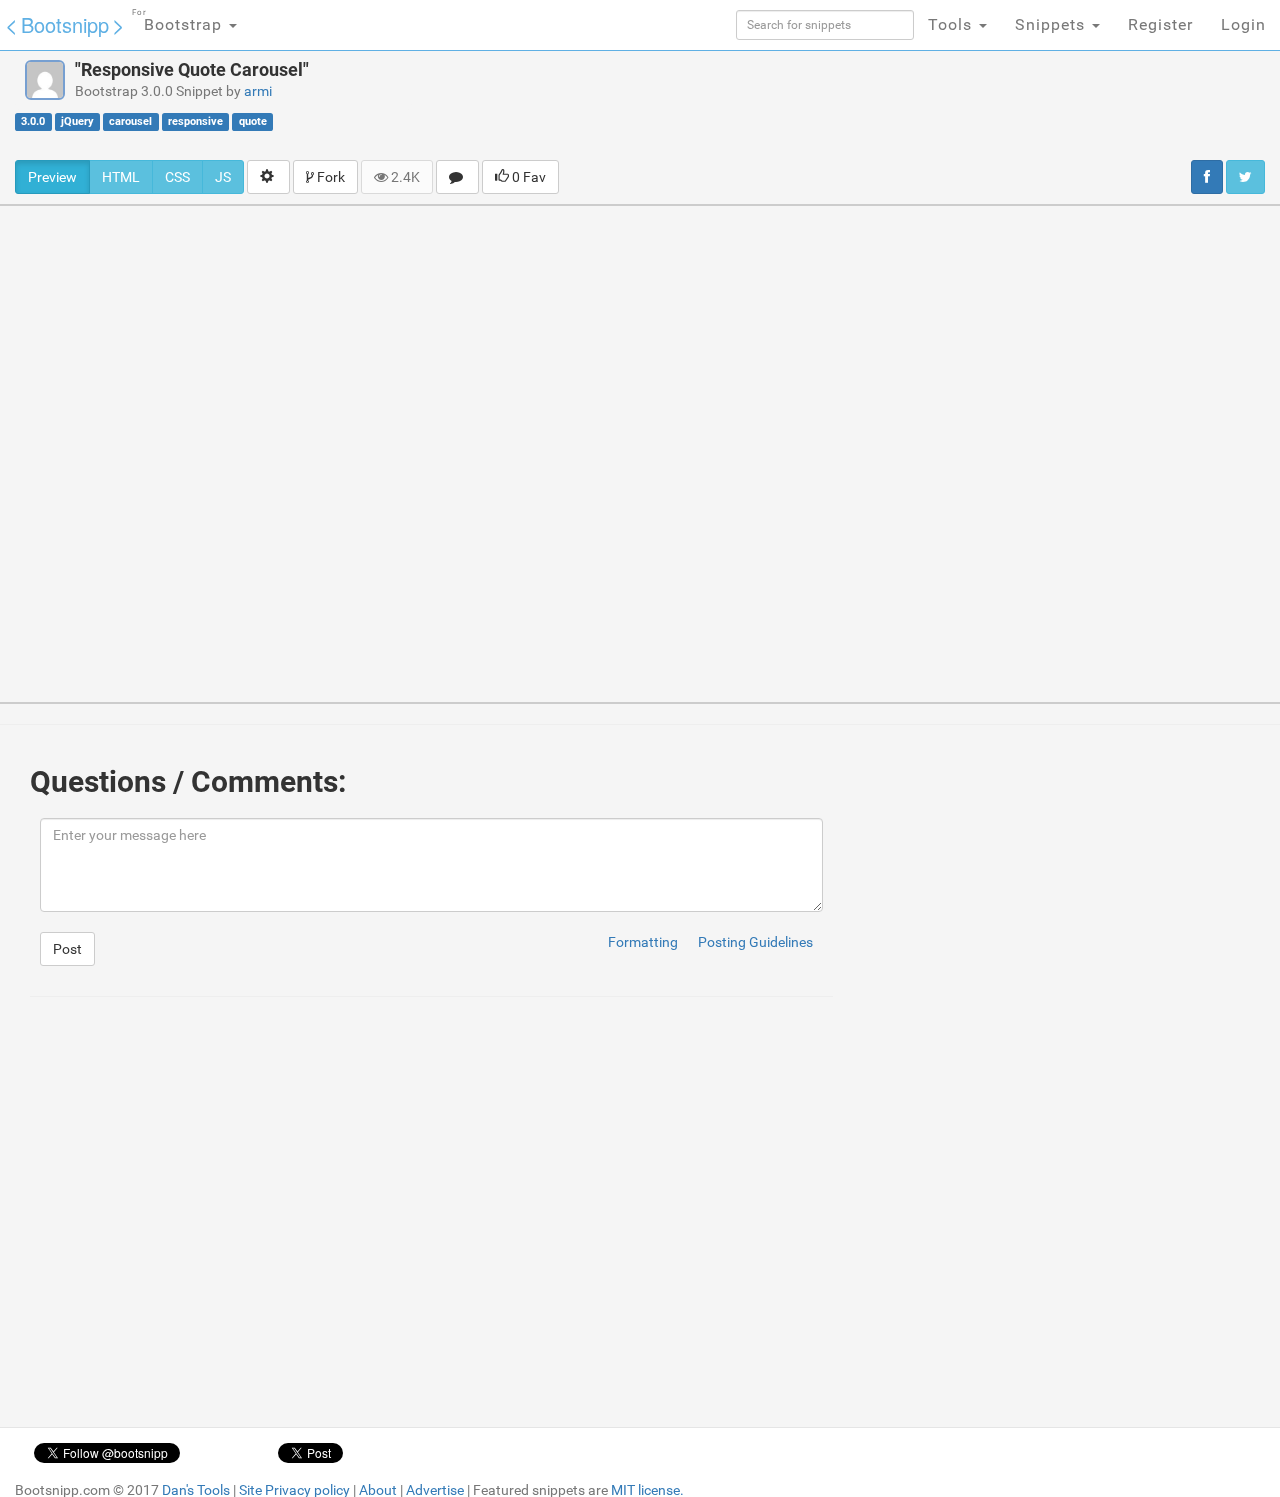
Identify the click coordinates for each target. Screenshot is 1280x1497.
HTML (121, 177)
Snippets (1052, 24)
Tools (952, 24)
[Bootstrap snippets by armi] (45, 80)
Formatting (643, 942)
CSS (177, 177)
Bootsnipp (65, 24)
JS (223, 177)
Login (1243, 24)
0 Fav (527, 177)
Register (1160, 24)
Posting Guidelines (755, 942)
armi (258, 91)
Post (67, 949)
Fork (329, 177)
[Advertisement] (806, 105)
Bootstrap (179, 21)
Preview (52, 177)
